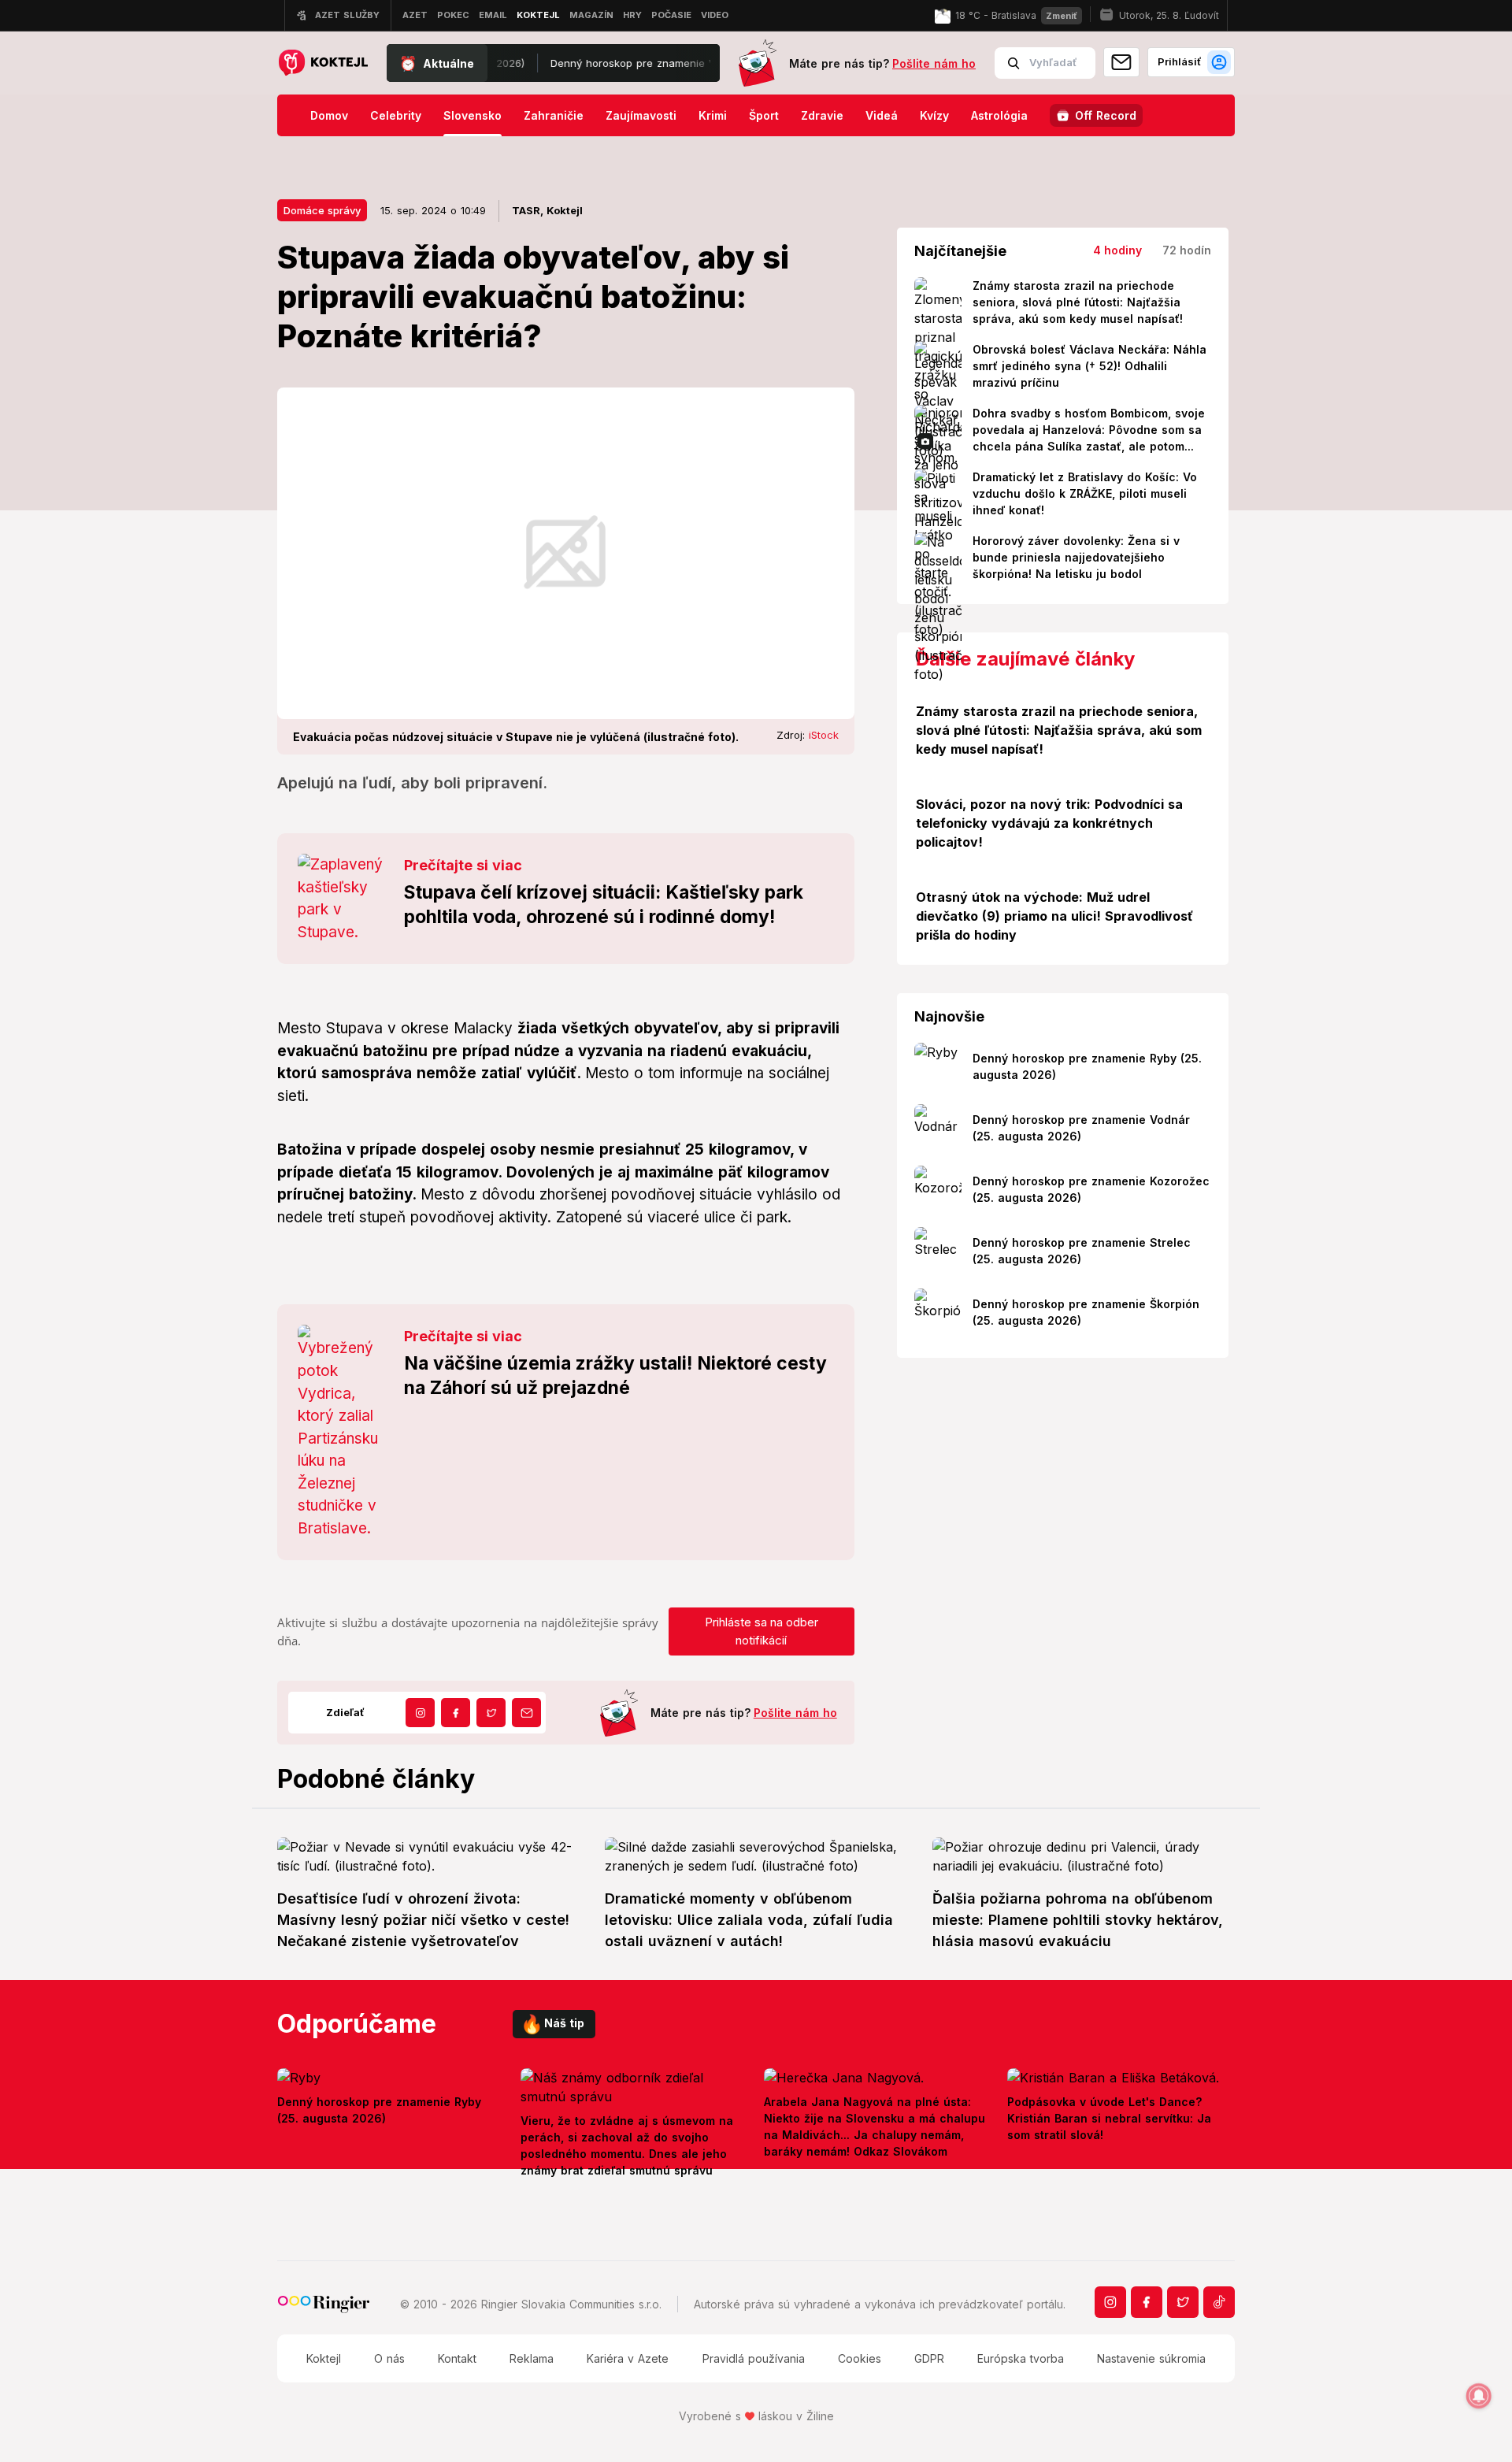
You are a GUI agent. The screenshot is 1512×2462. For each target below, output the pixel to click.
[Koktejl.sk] (322, 63)
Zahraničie (554, 115)
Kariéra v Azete (628, 2358)
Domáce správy (322, 210)
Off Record (1106, 115)
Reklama (532, 2358)
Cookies (860, 2358)
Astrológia (999, 115)
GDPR (929, 2358)
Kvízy (934, 115)
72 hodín (1187, 250)
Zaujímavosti (641, 115)
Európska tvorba (1021, 2358)
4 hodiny (1117, 250)
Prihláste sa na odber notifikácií (762, 1631)
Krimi (713, 115)
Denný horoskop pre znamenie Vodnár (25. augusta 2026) (641, 63)
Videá (882, 115)
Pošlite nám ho (934, 63)
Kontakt (457, 2358)
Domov (329, 115)
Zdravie (822, 115)
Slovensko (472, 115)
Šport (764, 115)
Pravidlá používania (754, 2358)
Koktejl (324, 2358)
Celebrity (396, 115)
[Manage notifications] (1479, 2396)
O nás (389, 2358)
